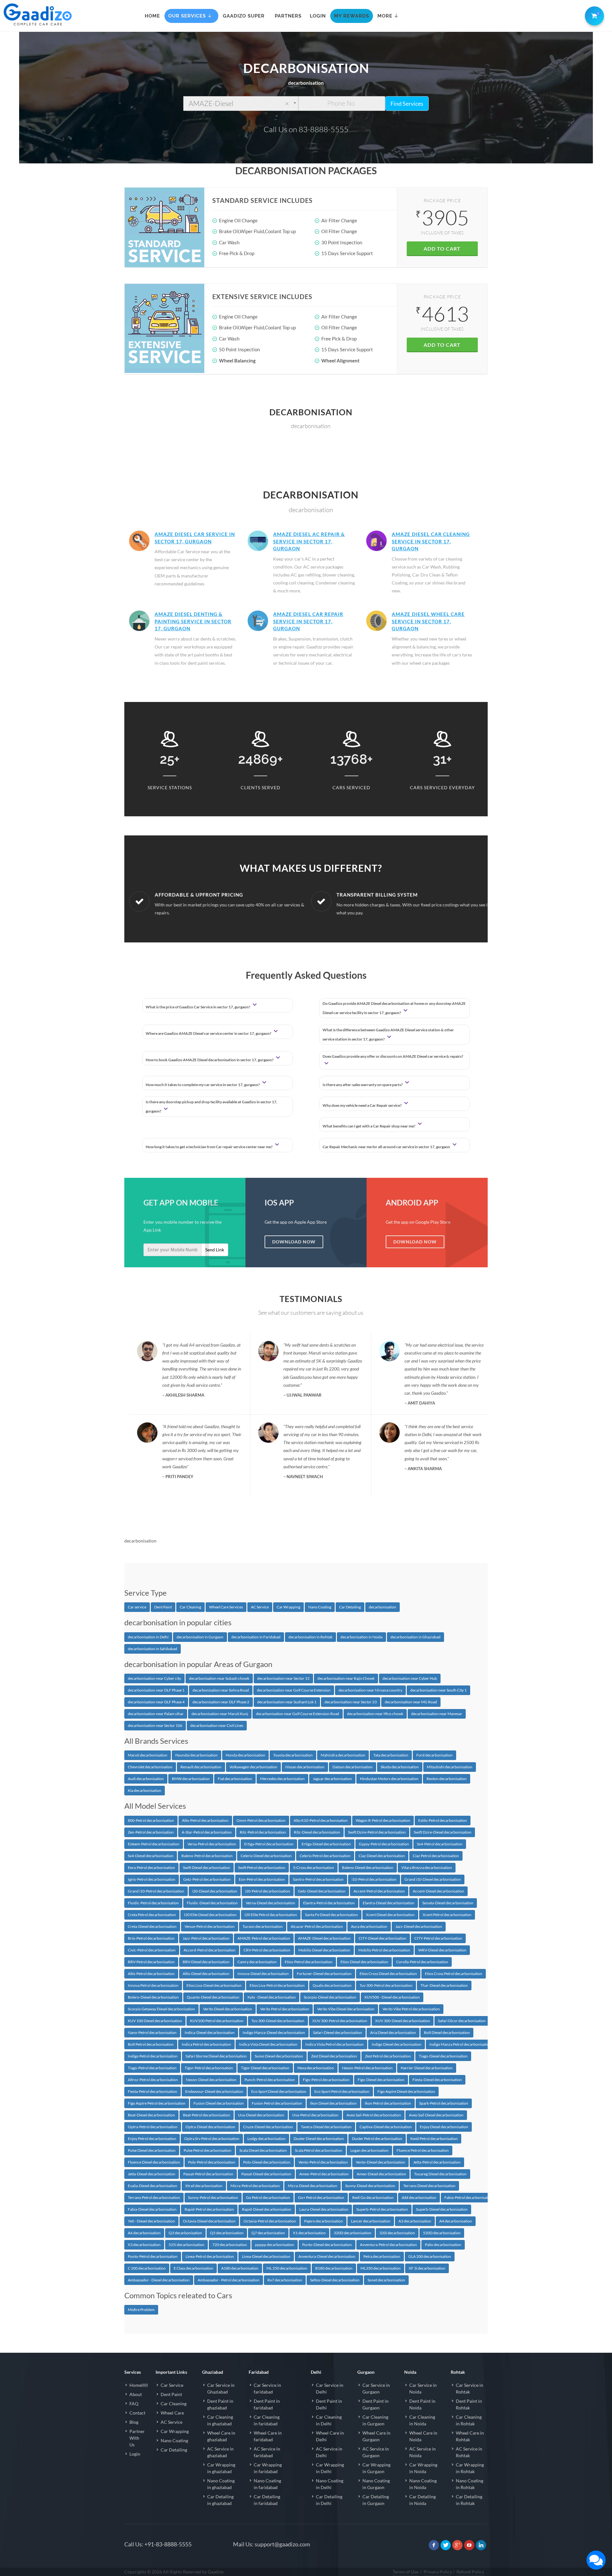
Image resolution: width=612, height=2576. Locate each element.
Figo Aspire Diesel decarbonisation (406, 2091)
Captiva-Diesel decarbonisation (386, 2127)
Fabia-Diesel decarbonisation (152, 2209)
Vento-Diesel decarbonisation (380, 2162)
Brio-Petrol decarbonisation (151, 1938)
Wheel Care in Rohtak (470, 2436)
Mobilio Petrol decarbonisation (384, 1950)
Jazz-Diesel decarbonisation (419, 1926)
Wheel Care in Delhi (330, 2436)
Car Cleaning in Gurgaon (375, 2420)
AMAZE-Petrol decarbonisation (264, 1938)
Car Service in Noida (423, 2388)
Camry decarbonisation (257, 1962)
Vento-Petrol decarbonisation (323, 2162)
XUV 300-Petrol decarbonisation (340, 2021)
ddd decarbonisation (419, 2197)
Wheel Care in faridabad (268, 2436)
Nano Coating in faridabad (267, 2484)
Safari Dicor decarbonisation (462, 2021)
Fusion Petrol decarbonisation (277, 2103)
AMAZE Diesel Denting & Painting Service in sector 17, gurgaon (193, 621)
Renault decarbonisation (201, 1767)
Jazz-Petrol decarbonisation (206, 1938)
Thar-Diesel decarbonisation (444, 1985)
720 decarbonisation (230, 2245)
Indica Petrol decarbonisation (206, 2044)
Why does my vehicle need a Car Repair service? (362, 1105)
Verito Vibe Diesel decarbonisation (346, 2009)
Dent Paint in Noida (422, 2404)
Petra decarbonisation (382, 2256)
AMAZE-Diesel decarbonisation (324, 1938)
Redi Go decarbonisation (373, 2197)
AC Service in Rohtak (469, 2452)
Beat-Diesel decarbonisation (151, 2115)
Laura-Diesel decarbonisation (324, 2209)
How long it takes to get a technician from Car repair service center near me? (209, 1147)
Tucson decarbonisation (263, 1926)
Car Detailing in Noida (423, 2500)
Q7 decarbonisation (268, 2233)
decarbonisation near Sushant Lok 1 (287, 1702)
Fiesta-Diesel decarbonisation (437, 2080)
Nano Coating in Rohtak (470, 2484)
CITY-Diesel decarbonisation (382, 1938)
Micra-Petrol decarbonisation (255, 2186)
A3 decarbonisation (415, 2221)
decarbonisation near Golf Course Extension (294, 1690)
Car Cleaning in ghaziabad (220, 2420)
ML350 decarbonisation (381, 2268)
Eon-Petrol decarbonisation (262, 1879)
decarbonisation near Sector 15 (283, 1678)
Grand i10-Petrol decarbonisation (156, 1891)
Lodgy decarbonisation (266, 2139)
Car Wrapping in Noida (423, 2468)
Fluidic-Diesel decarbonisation (212, 1903)
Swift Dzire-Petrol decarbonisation (377, 1832)
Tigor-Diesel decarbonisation (265, 2068)
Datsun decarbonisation (353, 1767)
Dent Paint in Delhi (329, 2404)
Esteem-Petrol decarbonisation (154, 1844)
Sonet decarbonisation (386, 2280)
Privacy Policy (438, 2572)
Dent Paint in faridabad (267, 2404)
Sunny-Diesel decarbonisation (370, 2186)
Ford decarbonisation (434, 1755)
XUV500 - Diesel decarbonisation (392, 1997)
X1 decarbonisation (309, 2233)
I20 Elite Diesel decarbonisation (210, 1915)
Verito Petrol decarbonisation (285, 2009)
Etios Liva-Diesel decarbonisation (214, 1985)
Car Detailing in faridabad (267, 2500)
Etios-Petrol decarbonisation (309, 1962)
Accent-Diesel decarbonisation (438, 1891)
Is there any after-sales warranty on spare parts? (363, 1085)
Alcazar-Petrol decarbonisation (317, 1926)
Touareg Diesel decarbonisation (440, 2174)
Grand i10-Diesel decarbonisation (433, 1879)
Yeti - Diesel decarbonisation (151, 2221)
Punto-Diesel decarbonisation (327, 2245)
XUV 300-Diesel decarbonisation (403, 2021)
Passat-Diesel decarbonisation (266, 2174)
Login (135, 2454)
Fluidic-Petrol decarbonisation (153, 1903)
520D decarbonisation (442, 2233)
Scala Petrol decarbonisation (319, 2150)
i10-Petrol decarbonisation (374, 1879)
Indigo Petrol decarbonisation (153, 2056)
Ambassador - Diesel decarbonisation (159, 2280)
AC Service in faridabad (267, 2452)
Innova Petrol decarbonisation (153, 1985)
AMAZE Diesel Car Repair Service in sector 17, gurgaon (308, 621)
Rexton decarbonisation (447, 1779)
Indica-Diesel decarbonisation (210, 2032)
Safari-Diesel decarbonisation (338, 2032)
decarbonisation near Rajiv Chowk (346, 1678)
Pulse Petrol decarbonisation (208, 2150)
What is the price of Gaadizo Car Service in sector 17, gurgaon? (198, 1007)
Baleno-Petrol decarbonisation (207, 1856)
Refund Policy (470, 2572)
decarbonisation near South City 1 (438, 1690)
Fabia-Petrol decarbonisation (469, 2197)
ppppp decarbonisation (275, 2245)
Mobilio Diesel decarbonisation (324, 1950)
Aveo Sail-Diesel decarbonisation (436, 2115)
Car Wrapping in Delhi (330, 2468)
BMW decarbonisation (191, 1779)
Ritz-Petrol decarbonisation (263, 1832)
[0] (593, 15)
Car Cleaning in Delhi (329, 2420)
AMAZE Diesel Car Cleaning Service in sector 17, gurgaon (431, 541)
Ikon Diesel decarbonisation (333, 2103)
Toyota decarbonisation (293, 1755)
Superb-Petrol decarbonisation (382, 2209)
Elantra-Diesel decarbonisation (389, 1903)
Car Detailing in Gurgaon (376, 2500)
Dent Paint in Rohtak (469, 2404)
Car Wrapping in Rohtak (470, 2468)
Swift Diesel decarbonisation (207, 1868)
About (136, 2394)
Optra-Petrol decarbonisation (153, 2127)
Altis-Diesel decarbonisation (206, 1974)
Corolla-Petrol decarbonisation (422, 1962)
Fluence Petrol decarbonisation (423, 2150)
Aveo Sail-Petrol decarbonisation (374, 2115)
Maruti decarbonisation (148, 1755)
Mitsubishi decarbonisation (450, 1767)
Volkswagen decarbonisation (253, 1767)
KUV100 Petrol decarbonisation (217, 2021)
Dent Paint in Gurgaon (375, 2404)
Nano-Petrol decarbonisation (152, 2032)
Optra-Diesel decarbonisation (210, 2127)
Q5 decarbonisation (227, 2233)
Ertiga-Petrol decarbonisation (269, 1844)
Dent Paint (163, 1607)
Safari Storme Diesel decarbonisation (216, 2056)
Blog (134, 2422)
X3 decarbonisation (144, 2245)
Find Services (407, 104)
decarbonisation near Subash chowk (219, 1678)
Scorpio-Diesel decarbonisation (330, 1997)
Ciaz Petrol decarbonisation (436, 1856)
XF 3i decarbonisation (427, 2268)
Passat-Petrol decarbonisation (208, 2174)
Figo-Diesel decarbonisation (381, 2080)
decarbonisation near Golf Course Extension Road (298, 1714)
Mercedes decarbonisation (282, 1779)
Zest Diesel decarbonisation (334, 2056)
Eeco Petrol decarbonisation (151, 1868)
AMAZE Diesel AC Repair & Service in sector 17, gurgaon (309, 541)
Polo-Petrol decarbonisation (212, 2162)
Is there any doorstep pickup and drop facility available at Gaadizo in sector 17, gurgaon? (211, 1106)
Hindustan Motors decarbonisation (389, 1779)
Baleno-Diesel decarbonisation (368, 1868)
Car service (137, 1607)
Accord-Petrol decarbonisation (210, 1950)
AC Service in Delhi (329, 2452)
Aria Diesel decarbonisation (393, 2032)
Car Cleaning (190, 1607)
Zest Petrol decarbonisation (388, 2056)
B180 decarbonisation (334, 2268)
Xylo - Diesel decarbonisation (272, 1997)
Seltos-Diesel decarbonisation (335, 2280)
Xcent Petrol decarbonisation (447, 1915)
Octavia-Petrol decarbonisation (270, 2221)
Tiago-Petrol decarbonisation (152, 2068)
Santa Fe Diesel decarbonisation (331, 1915)
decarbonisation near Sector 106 (155, 1725)
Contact (137, 2413)
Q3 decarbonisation (185, 2233)
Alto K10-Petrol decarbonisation (321, 1820)
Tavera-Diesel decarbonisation (326, 2127)
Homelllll (139, 2385)
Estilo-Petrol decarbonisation (443, 1820)
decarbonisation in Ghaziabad (415, 1637)
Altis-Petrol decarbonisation (151, 1974)
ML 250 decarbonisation (287, 2268)
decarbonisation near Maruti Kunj (220, 1714)
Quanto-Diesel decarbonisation (213, 1997)
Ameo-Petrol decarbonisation (324, 2174)
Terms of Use (405, 2572)
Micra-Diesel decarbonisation (313, 2186)
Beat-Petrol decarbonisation (207, 2115)
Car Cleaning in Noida (422, 2420)
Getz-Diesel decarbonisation (322, 1891)
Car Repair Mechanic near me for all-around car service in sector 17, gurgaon (387, 1147)
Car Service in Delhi (330, 2388)
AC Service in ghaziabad (220, 2452)
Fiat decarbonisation (235, 1779)
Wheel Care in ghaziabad (221, 2436)
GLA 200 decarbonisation (430, 2256)
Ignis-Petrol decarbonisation (152, 1879)
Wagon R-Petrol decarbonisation (383, 1820)
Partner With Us (137, 2438)
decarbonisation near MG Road (411, 1702)
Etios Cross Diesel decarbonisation (388, 1974)
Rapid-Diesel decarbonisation (267, 2209)
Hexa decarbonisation (316, 2068)
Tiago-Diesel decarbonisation (443, 2056)
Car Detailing (350, 1607)
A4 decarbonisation (456, 2221)
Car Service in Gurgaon (376, 2388)
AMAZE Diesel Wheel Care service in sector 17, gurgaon (428, 621)
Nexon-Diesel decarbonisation (211, 2080)
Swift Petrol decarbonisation (262, 1868)
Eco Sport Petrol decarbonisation (342, 2091)
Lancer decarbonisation (371, 2221)
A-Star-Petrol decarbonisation (207, 1832)
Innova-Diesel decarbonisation (263, 1974)
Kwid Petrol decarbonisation (434, 2139)
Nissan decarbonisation (305, 1767)
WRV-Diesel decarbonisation (442, 1950)
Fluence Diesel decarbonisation (154, 2162)
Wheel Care (172, 2413)
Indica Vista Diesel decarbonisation (268, 2044)
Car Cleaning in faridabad (267, 2420)
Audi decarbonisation (146, 1779)
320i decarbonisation (397, 2233)
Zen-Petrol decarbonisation (151, 1832)
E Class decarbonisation (193, 2268)
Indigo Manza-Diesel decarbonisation (274, 2032)
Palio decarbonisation (443, 2245)
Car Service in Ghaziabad (221, 2388)
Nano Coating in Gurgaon (376, 2484)
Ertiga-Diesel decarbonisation (326, 1844)
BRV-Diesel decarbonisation (206, 1962)
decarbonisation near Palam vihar (156, 1714)
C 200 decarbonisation (147, 2268)
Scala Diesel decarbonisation (263, 2150)
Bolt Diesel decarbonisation (447, 2032)
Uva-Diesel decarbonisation (261, 2115)
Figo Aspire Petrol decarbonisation (157, 2103)
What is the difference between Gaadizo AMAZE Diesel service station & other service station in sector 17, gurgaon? (388, 1034)
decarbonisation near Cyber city (154, 1678)
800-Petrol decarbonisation (151, 1820)
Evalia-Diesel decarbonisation (153, 2186)
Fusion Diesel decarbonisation (219, 2103)
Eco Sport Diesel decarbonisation (279, 2091)
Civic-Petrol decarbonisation (152, 1950)
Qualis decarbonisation (332, 1985)
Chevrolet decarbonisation (150, 1767)
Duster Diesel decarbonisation (319, 2139)
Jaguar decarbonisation (332, 1779)
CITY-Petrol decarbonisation (438, 1938)
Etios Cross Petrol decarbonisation (454, 1974)
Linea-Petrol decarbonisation (210, 2256)
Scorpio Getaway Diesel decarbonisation (161, 2009)
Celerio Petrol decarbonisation (325, 1856)
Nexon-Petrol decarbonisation (367, 2068)
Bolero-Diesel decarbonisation (153, 1997)
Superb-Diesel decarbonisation (442, 2209)
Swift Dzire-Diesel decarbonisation (443, 1832)
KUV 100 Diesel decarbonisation (155, 2021)
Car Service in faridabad (267, 2388)
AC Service (260, 1607)
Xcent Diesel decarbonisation (390, 1915)
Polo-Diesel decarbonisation (267, 2162)
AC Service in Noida (423, 2452)
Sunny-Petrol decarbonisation (213, 2197)
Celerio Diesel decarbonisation (266, 1856)
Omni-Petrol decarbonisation (261, 1820)
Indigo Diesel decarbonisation (397, 2044)
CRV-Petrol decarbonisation (267, 1950)
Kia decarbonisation (145, 1790)
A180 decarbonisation (240, 2268)
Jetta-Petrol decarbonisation (437, 2162)
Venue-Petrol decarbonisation (210, 1926)
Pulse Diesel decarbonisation (152, 2150)
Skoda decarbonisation (400, 1767)
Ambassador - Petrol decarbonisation (229, 2280)
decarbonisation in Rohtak (310, 1637)
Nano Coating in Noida (423, 2484)
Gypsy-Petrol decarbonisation (384, 1844)
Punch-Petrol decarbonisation (270, 2080)
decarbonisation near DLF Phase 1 (156, 1690)
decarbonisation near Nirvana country (370, 1690)
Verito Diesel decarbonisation (228, 2009)
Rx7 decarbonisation (285, 2280)
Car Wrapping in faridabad (268, 2468)
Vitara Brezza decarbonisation (427, 1868)
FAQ (134, 2404)
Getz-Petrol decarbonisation (207, 1879)
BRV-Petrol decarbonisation (151, 1962)
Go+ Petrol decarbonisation (321, 2197)
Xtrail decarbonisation (204, 2186)
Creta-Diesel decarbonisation (152, 1926)
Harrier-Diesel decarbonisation (427, 2068)
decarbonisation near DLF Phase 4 (156, 1702)
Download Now (294, 1242)
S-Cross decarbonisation (314, 1868)
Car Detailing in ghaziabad (220, 2500)
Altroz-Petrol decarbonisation (153, 2080)
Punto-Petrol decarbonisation (153, 2256)
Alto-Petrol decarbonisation (205, 1820)
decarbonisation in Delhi (148, 1637)
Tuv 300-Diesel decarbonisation (278, 2021)
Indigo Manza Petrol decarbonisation (460, 2044)
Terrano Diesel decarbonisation (429, 2186)
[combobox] (241, 104)
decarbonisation (382, 1607)
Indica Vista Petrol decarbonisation (335, 2044)
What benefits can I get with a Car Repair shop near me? (369, 1126)
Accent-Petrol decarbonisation (379, 1891)
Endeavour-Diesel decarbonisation (214, 2091)
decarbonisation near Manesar (437, 1714)
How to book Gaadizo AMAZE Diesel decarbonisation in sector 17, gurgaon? (210, 1060)
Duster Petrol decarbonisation (377, 2139)
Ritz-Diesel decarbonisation (317, 1832)
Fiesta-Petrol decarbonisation (153, 2091)
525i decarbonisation (186, 2245)
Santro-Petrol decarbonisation (318, 1879)
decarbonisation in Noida (361, 1637)
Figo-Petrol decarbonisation (326, 2080)
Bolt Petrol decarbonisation (151, 2044)
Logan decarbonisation (369, 2150)
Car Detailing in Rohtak (469, 2500)
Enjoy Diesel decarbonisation (444, 2127)
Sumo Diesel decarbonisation (279, 2056)
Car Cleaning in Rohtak (469, 2420)
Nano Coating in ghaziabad (221, 2484)
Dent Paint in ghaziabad (220, 2404)
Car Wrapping (288, 1607)
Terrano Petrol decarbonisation (154, 2197)
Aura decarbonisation (369, 1926)
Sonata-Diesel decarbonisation (448, 1903)
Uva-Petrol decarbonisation (315, 2115)
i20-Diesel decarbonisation (215, 1891)
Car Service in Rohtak (470, 2388)
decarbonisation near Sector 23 (351, 1702)
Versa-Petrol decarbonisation (212, 1844)
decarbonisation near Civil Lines (217, 1725)
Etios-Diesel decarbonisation (364, 1962)
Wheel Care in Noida (423, 2436)
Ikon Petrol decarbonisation (388, 2103)
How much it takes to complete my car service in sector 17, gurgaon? (203, 1085)
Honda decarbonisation (245, 1755)
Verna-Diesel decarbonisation (270, 1903)
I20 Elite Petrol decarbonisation (271, 1915)
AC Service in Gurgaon (376, 2452)
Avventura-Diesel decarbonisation (327, 2256)
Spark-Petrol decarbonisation (444, 2103)
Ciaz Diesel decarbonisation (382, 1856)
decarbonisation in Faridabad (256, 1637)
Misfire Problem (141, 2310)
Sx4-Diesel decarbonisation (151, 1856)
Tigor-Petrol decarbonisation (209, 2068)
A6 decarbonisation (144, 2233)
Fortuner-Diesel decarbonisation (324, 1974)
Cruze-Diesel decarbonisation (268, 2127)
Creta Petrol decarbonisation (152, 1915)
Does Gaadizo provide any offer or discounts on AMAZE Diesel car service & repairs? (393, 1056)
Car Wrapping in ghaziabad (221, 2468)
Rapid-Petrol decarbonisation (209, 2209)
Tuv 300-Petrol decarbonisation (386, 1985)
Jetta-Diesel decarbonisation (152, 2174)
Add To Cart (442, 249)
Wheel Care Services (226, 1607)
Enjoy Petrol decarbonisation (152, 2139)
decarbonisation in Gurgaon (200, 1637)
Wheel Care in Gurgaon (376, 2436)
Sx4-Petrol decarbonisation (440, 1844)
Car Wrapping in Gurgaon (376, 2468)
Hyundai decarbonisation (197, 1755)
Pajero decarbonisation (324, 2221)
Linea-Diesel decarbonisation (266, 2256)
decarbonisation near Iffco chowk (375, 1714)
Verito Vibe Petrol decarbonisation (411, 2009)
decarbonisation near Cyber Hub (410, 1678)
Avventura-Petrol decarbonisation (388, 2245)
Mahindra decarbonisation (343, 1755)
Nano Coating (320, 1607)
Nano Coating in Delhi (330, 2484)
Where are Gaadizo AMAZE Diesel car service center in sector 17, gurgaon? (209, 1033)
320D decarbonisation (353, 2233)
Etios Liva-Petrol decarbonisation (277, 1985)
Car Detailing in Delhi (329, 2500)
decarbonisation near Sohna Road (221, 1690)
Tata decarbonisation (391, 1755)
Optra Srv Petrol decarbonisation (212, 2139)
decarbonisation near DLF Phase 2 (221, 1702)
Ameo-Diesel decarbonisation (381, 2174)
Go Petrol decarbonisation (268, 2197)
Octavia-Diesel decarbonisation (209, 2221)
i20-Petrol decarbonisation (268, 1891)
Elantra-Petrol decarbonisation (329, 1903)
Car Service (172, 2385)
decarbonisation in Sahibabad (153, 1649)
